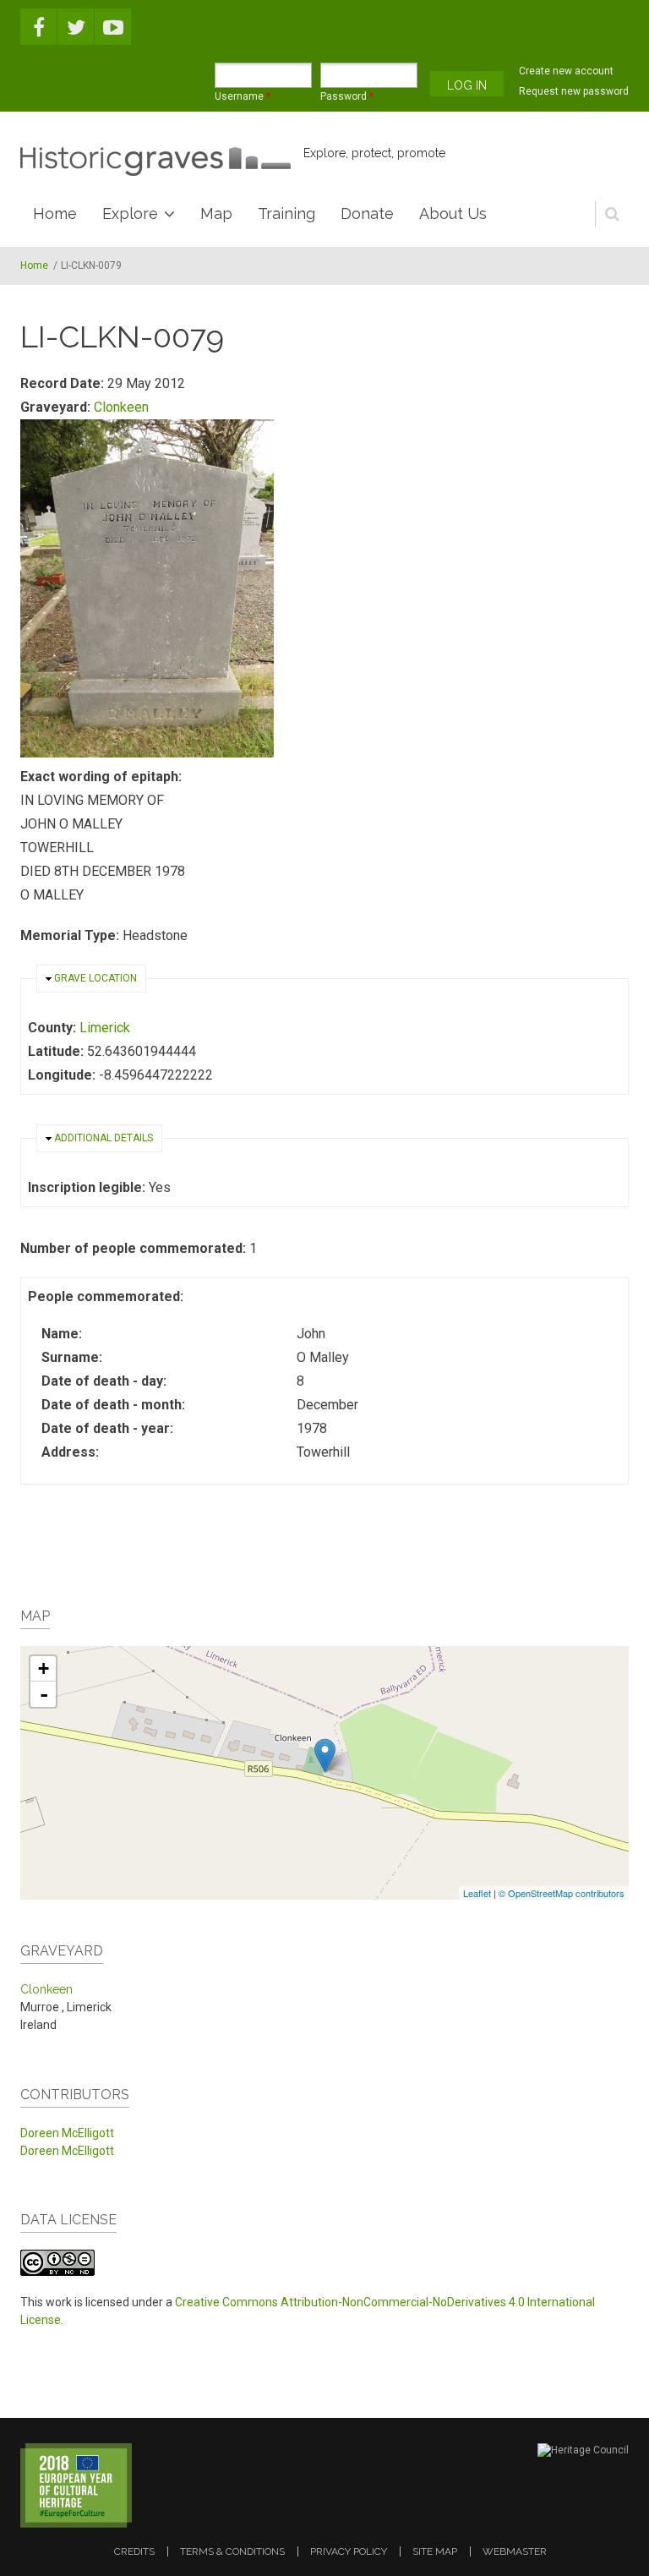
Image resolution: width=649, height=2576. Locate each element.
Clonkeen (121, 407)
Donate (367, 213)
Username (243, 96)
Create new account (566, 71)
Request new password (574, 91)
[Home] (155, 161)
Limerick (105, 1028)
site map (435, 2551)
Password (347, 96)
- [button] (44, 1694)
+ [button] (44, 1668)
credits (134, 2551)
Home (55, 213)
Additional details (104, 1138)
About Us (453, 213)
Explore (130, 213)
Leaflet (477, 1893)
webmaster (515, 2551)
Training (286, 213)
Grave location (95, 978)
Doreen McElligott (67, 2133)
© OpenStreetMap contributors (562, 1893)
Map (216, 213)
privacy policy (349, 2551)
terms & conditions (232, 2551)
